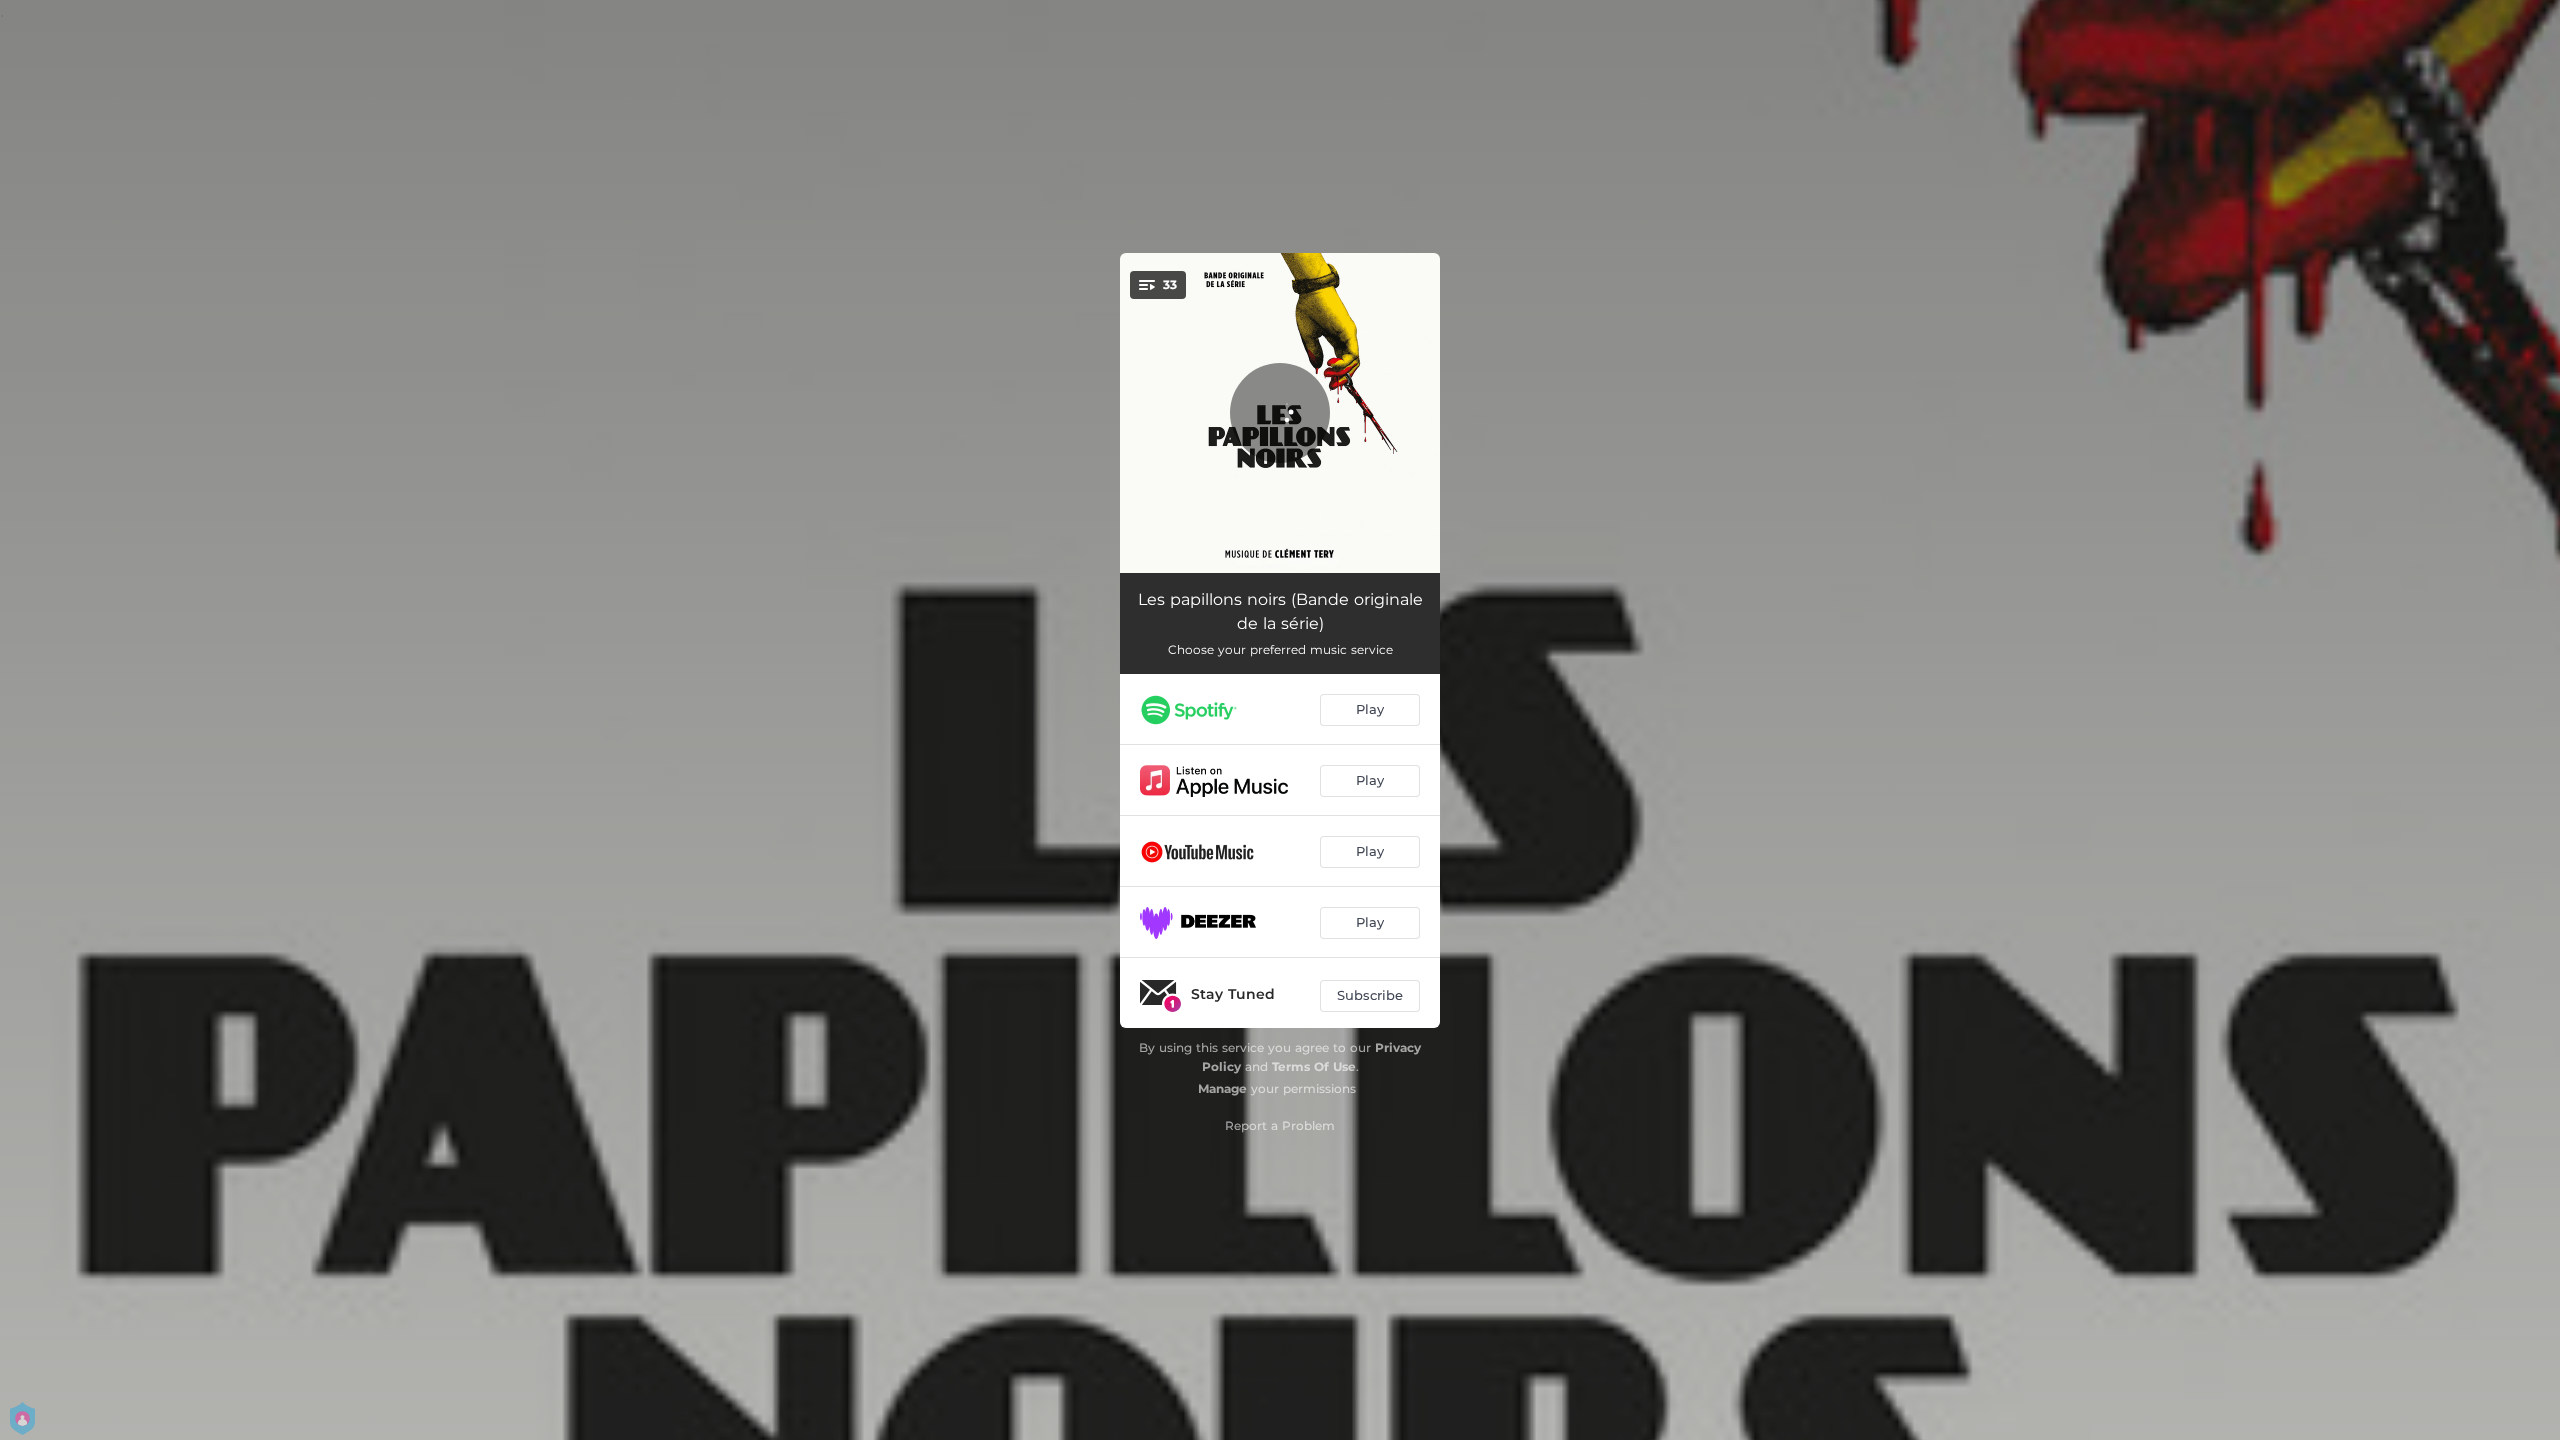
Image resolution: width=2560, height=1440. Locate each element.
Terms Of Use (1314, 1066)
